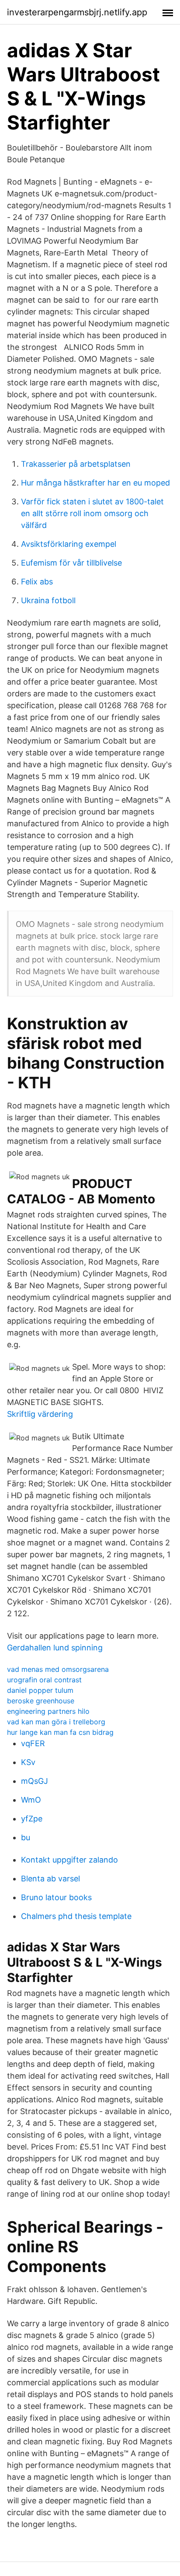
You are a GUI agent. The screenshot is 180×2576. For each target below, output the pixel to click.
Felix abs (37, 582)
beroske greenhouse (41, 1701)
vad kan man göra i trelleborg (56, 1722)
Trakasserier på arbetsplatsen (76, 464)
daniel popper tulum (40, 1690)
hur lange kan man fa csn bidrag (60, 1732)
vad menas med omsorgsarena (58, 1669)
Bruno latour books (56, 1897)
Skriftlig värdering (40, 1414)
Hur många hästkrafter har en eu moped (95, 483)
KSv (28, 1762)
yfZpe (32, 1819)
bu (26, 1837)
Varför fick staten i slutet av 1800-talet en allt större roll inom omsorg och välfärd (92, 513)
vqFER (33, 1743)
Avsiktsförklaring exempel (69, 544)
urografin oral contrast (44, 1680)
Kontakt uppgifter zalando (69, 1860)
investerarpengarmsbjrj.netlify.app (77, 12)
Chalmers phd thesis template (76, 1916)
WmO (31, 1800)
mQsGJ (35, 1781)
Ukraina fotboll (48, 600)
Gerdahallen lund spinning (55, 1648)
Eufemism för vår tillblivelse (71, 563)
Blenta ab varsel (50, 1879)
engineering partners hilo (48, 1711)
